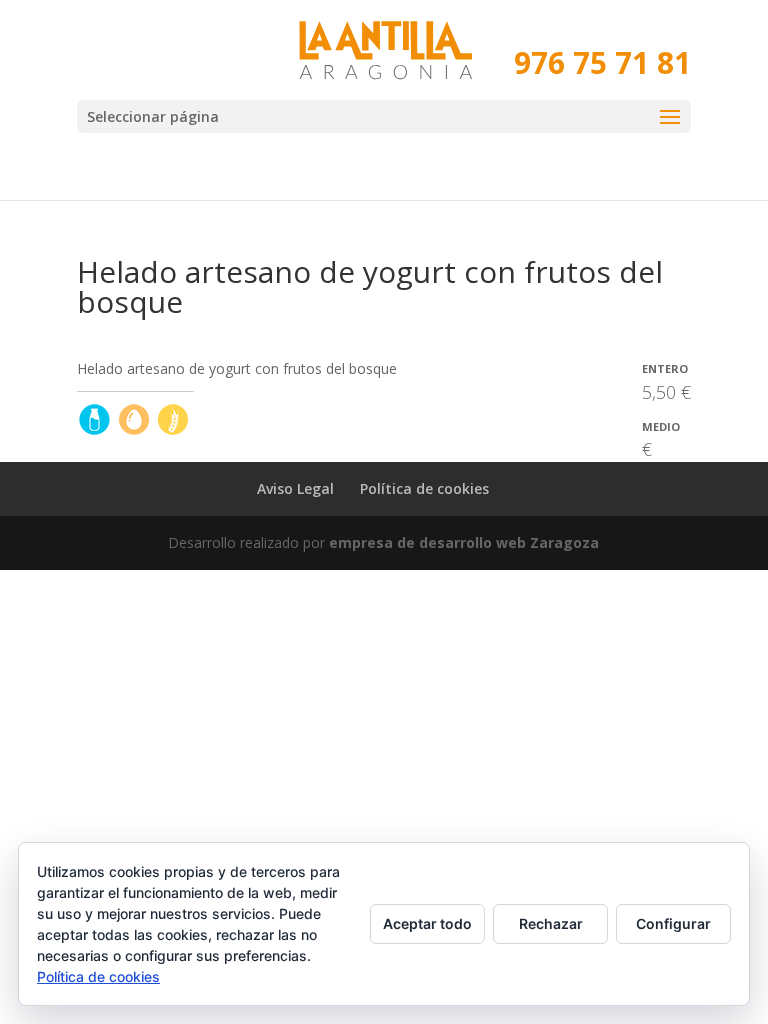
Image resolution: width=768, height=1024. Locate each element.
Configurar (673, 923)
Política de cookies (424, 488)
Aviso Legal (295, 488)
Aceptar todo (427, 923)
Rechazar (551, 923)
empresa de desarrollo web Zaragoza (464, 542)
